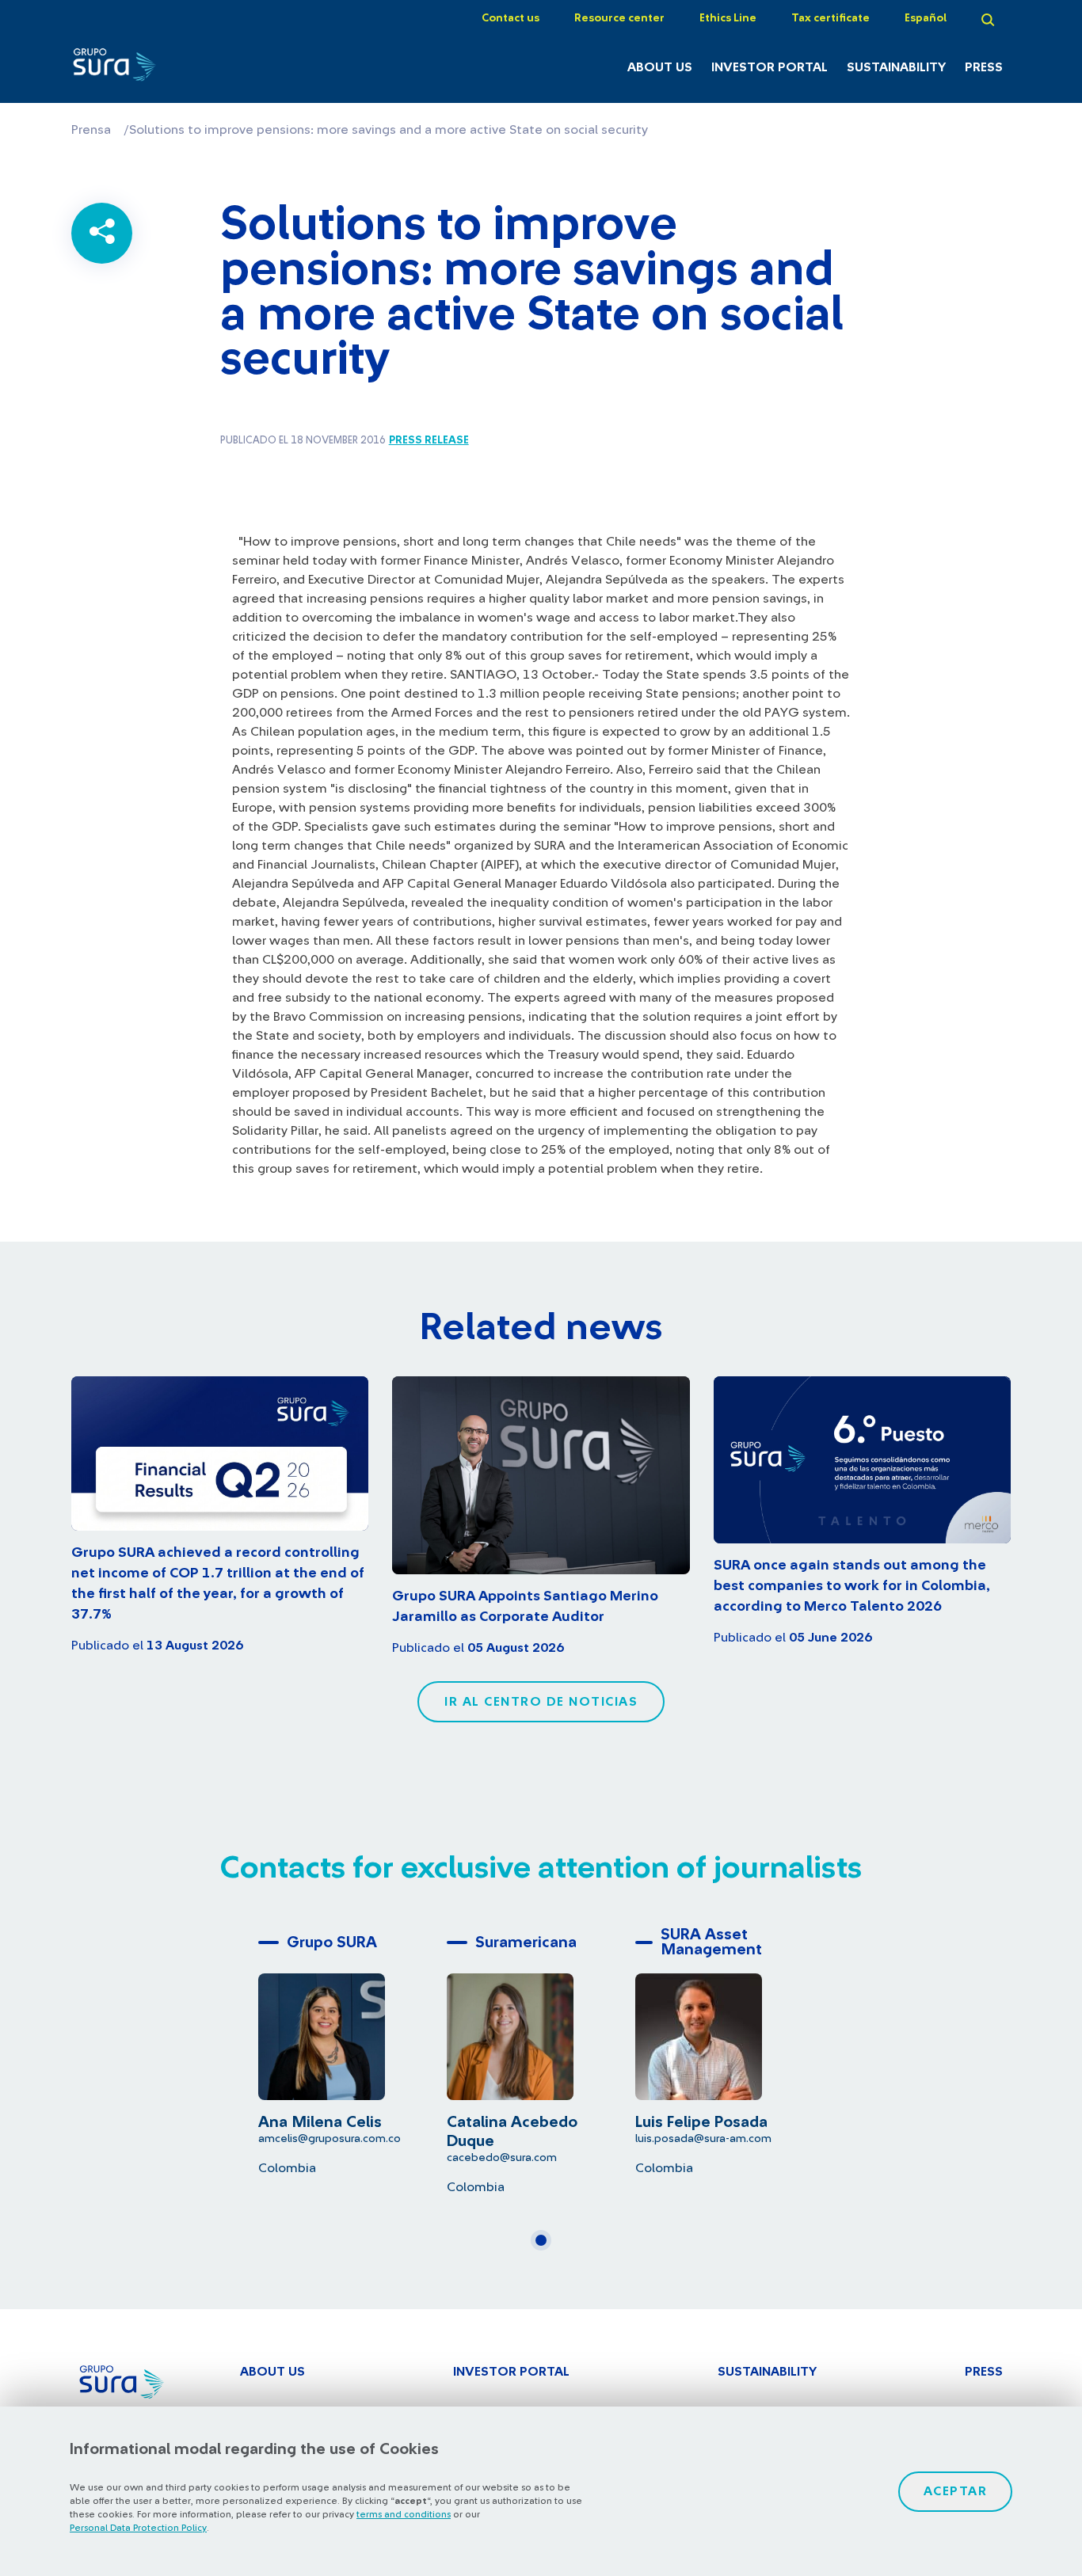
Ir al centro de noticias (541, 1702)
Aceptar (956, 2491)
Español (926, 18)
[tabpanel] (352, 2051)
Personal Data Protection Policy (138, 2528)
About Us (660, 67)
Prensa (91, 130)
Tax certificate (831, 18)
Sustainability (896, 67)
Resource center (619, 18)
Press (984, 67)
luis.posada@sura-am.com (703, 2138)
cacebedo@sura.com (502, 2157)
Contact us (511, 18)
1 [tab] (546, 2247)
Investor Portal (770, 67)
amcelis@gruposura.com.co (330, 2138)
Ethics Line (728, 18)
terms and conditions (404, 2514)
